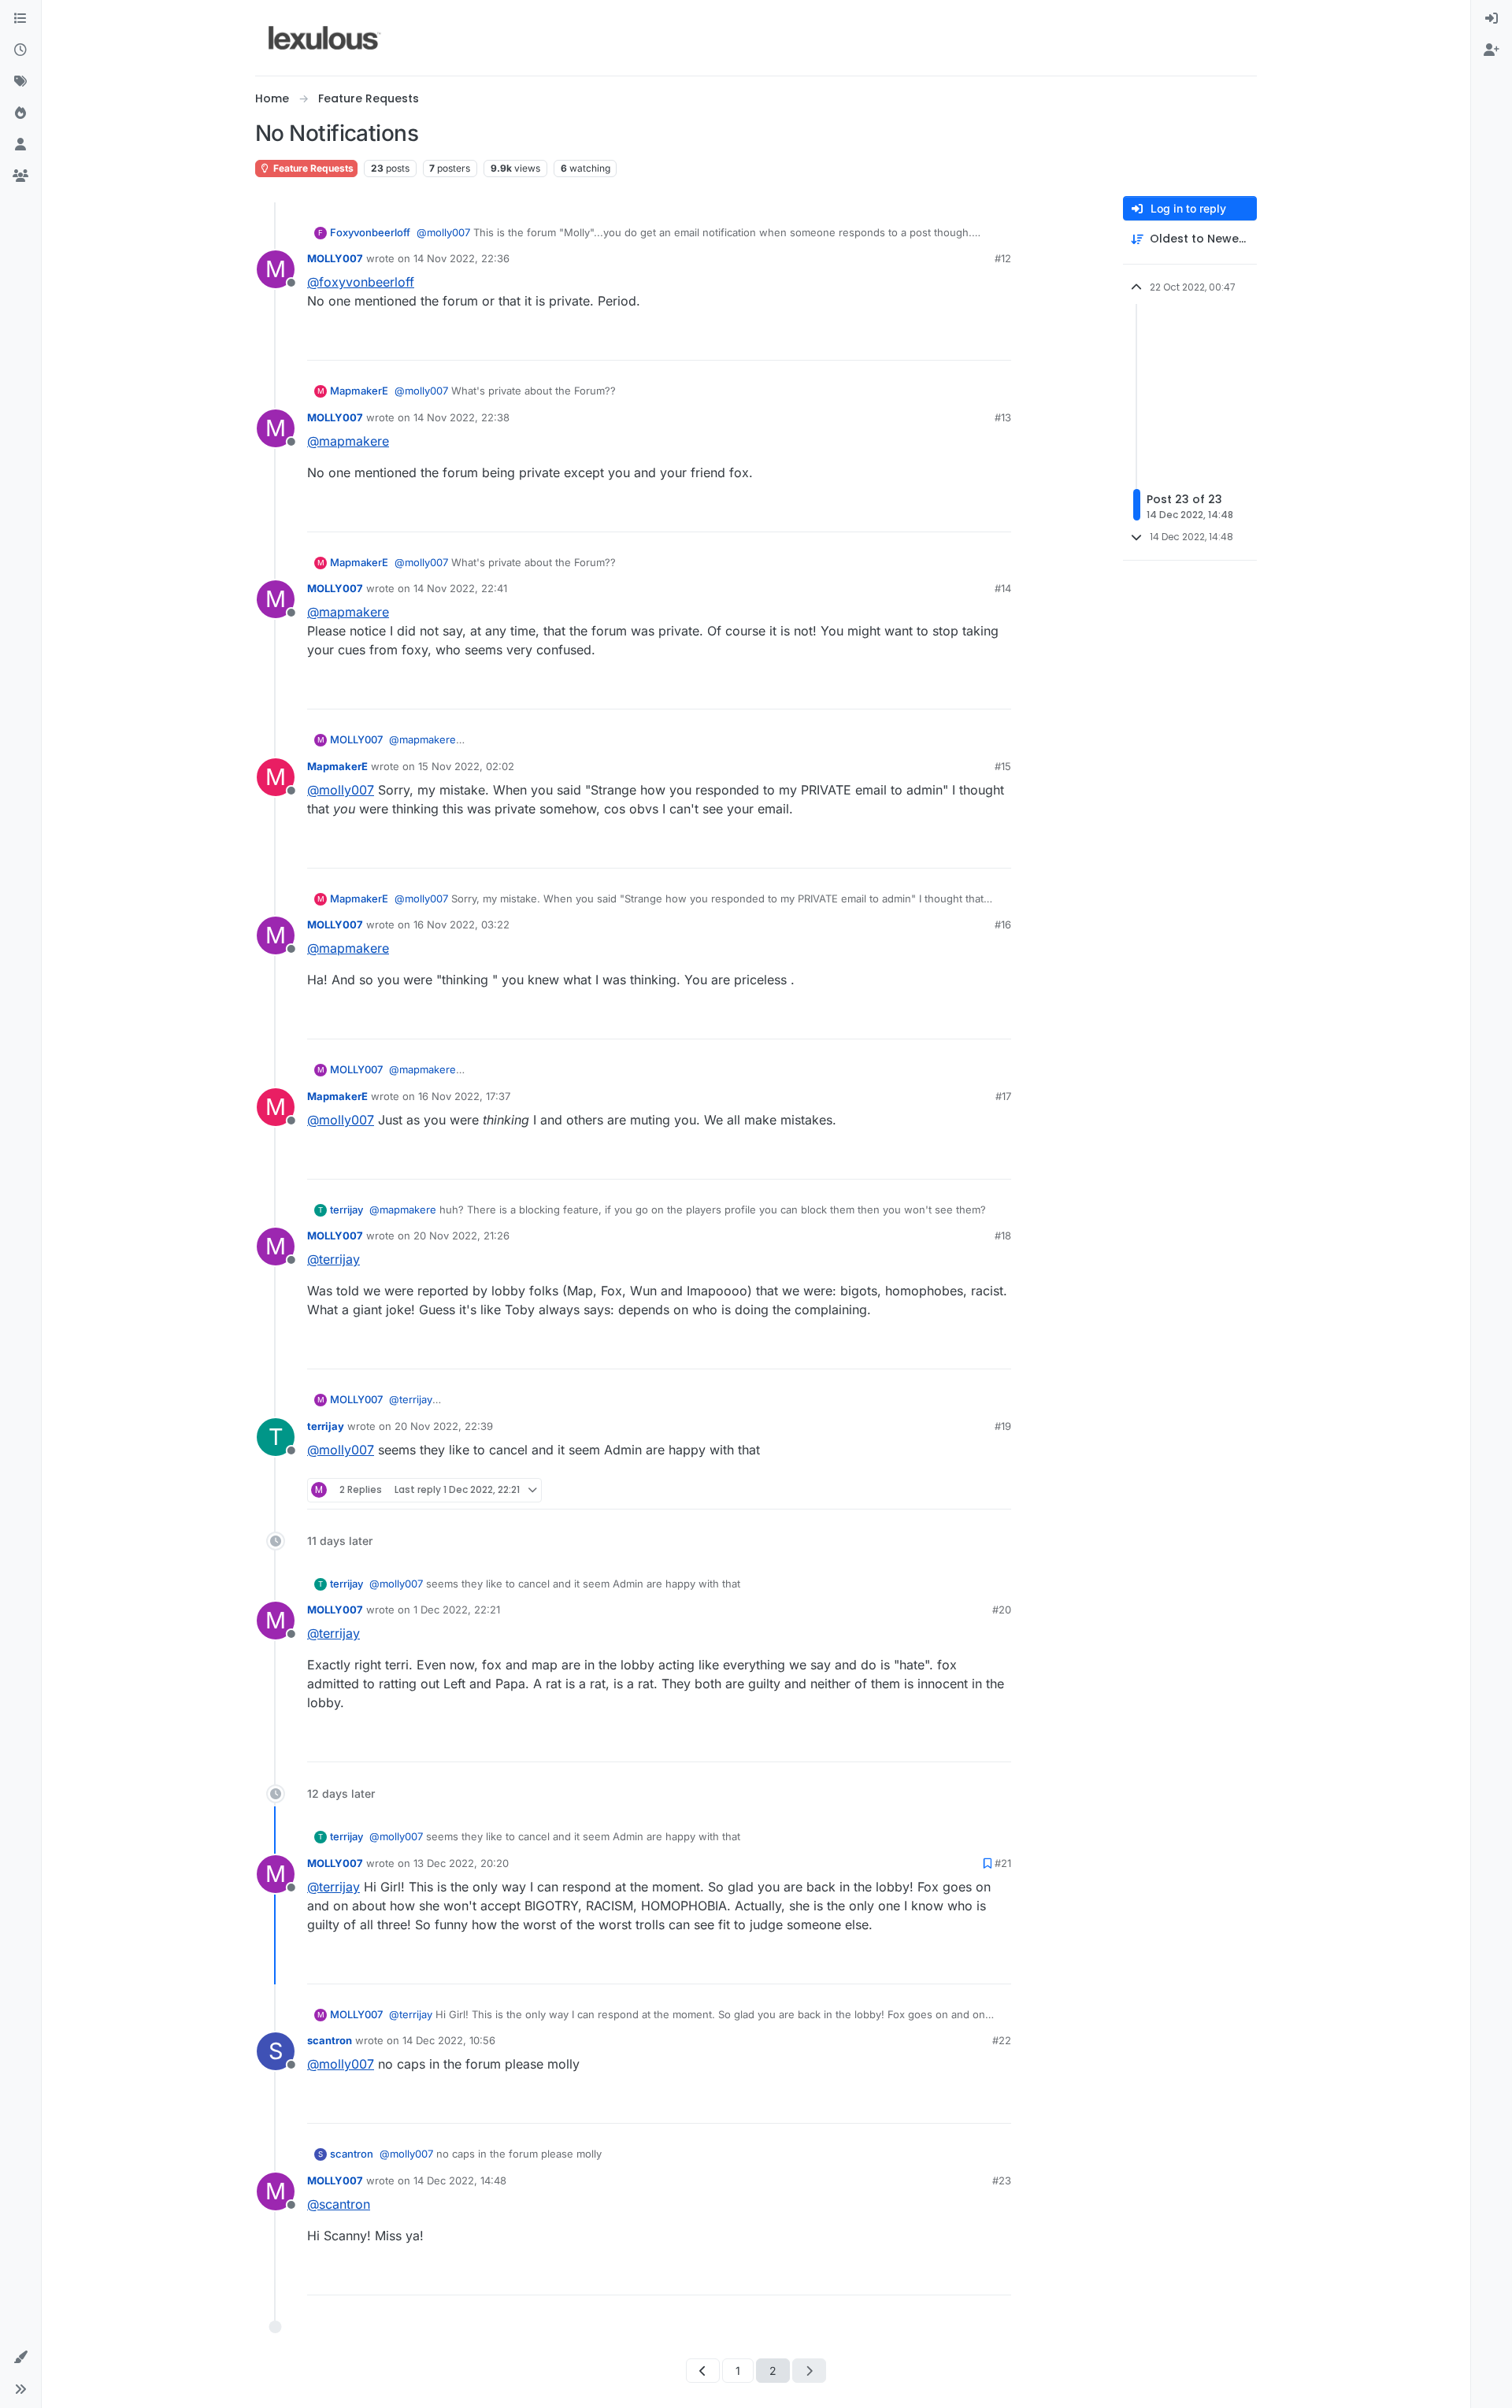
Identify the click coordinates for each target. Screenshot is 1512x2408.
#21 (1003, 1863)
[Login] (1492, 19)
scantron (330, 2040)
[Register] (1492, 50)
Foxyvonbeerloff (370, 232)
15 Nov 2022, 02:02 (466, 766)
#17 (1003, 1096)
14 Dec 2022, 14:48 (460, 2180)
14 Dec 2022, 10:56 (449, 2040)
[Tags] (20, 82)
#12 (1003, 258)
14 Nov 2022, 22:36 (461, 258)
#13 (1003, 417)
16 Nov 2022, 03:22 (461, 924)
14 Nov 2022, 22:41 (460, 588)
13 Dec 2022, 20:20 (461, 1863)
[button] (20, 2358)
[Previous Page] (703, 2371)
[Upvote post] (939, 341)
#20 (1002, 1610)
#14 (1003, 588)
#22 (1002, 2040)
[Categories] (20, 19)
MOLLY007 (335, 258)
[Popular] (20, 113)
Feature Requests (312, 168)
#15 (1003, 766)
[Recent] (20, 50)
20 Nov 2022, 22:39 (444, 1426)
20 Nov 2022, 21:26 (461, 1235)
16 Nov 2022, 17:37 (464, 1096)
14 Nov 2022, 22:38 (461, 417)
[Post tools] (998, 341)
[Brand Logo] (325, 38)
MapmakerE (359, 391)
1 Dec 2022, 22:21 (457, 1610)
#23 (1002, 2180)
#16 (1003, 924)
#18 (1003, 1235)
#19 (1003, 1426)
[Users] (20, 145)
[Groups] (20, 176)
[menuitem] (1492, 19)
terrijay (346, 1210)
